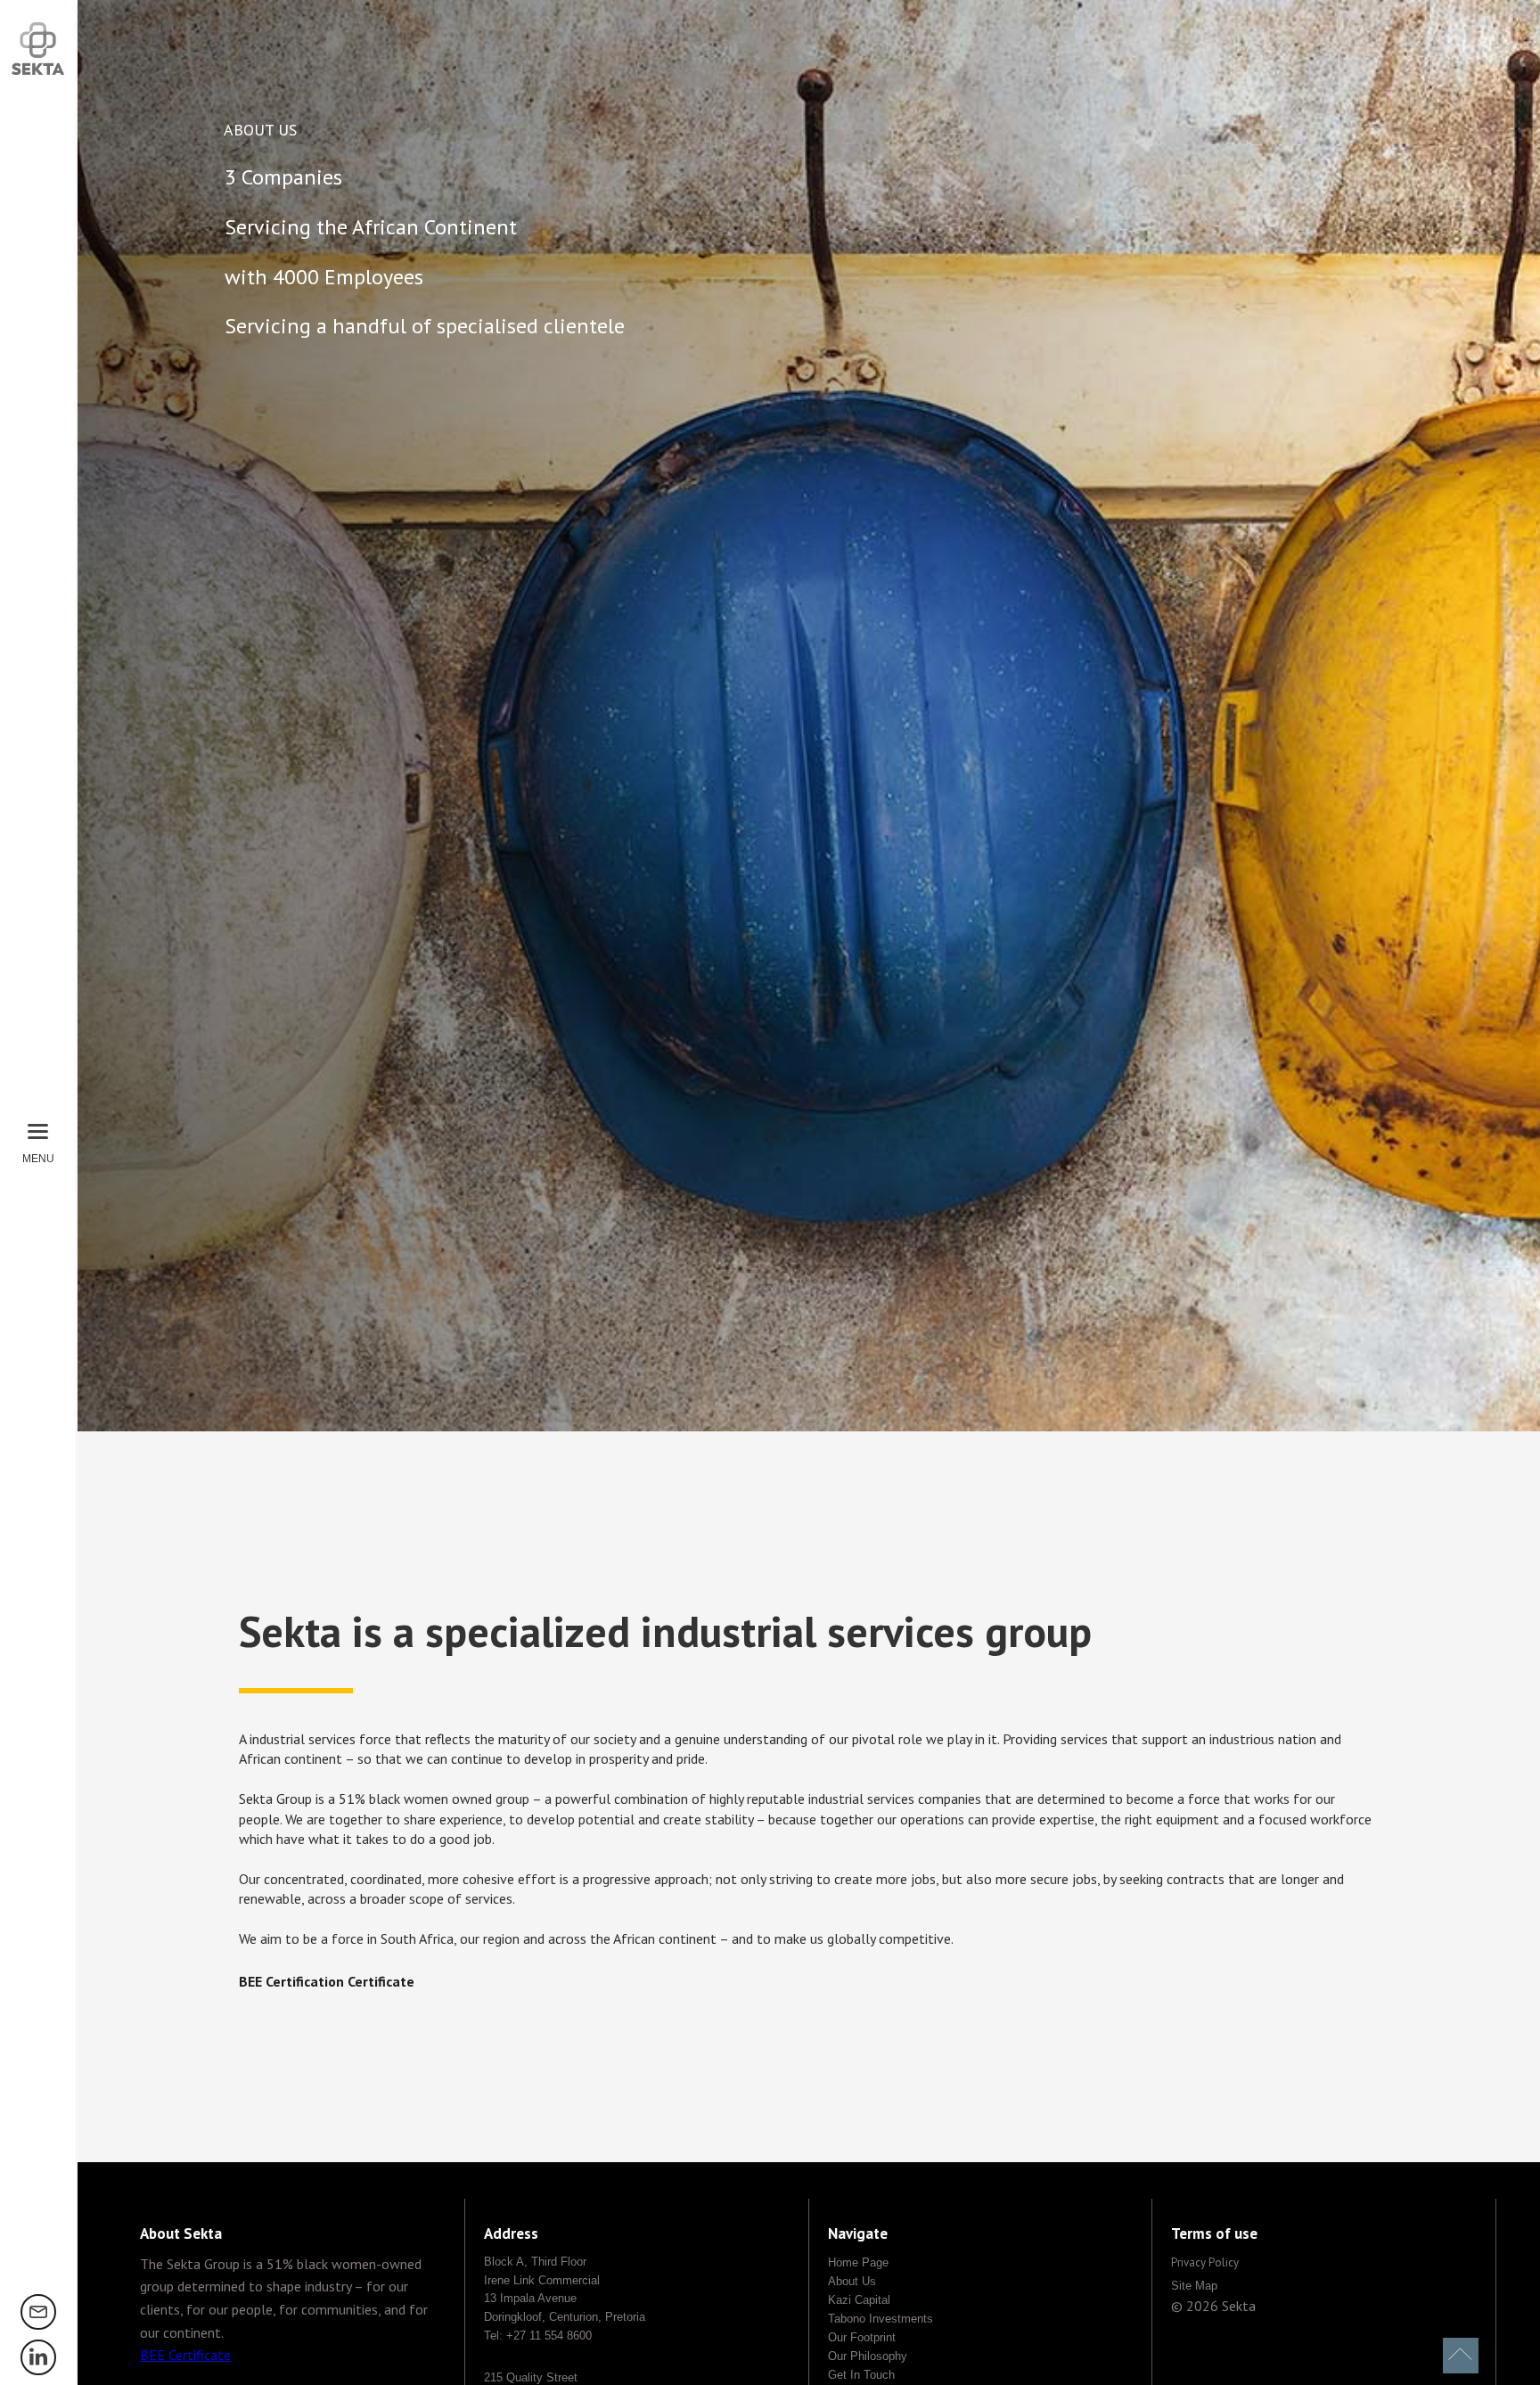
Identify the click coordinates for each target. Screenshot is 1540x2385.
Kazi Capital (859, 2300)
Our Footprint (862, 2337)
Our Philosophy (868, 2356)
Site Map (1194, 2286)
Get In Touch (861, 2375)
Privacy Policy (1205, 2262)
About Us (852, 2281)
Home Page (858, 2262)
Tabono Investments (881, 2319)
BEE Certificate (185, 2355)
